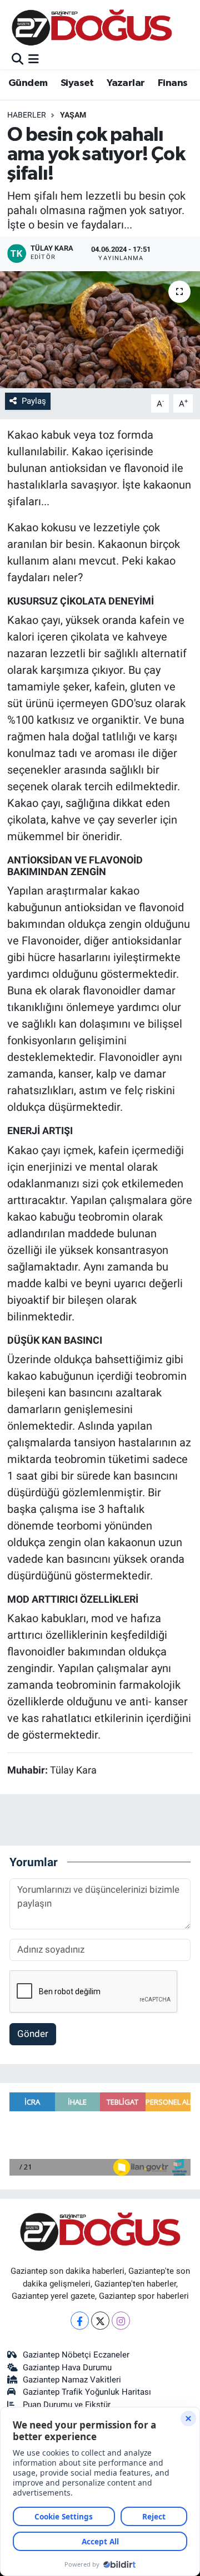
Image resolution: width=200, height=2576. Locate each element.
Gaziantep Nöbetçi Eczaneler (76, 2355)
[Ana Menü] (34, 59)
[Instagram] (121, 2321)
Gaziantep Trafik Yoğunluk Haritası (87, 2392)
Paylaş (34, 401)
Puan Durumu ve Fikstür (67, 2405)
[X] (100, 2321)
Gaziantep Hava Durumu (67, 2367)
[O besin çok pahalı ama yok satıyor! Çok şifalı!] (100, 330)
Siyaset (77, 83)
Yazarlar (126, 83)
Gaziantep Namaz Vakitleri (72, 2380)
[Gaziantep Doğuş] (92, 27)
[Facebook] (80, 2321)
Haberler (27, 115)
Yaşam (73, 115)
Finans (172, 83)
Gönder (33, 2034)
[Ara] (17, 59)
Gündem (28, 83)
